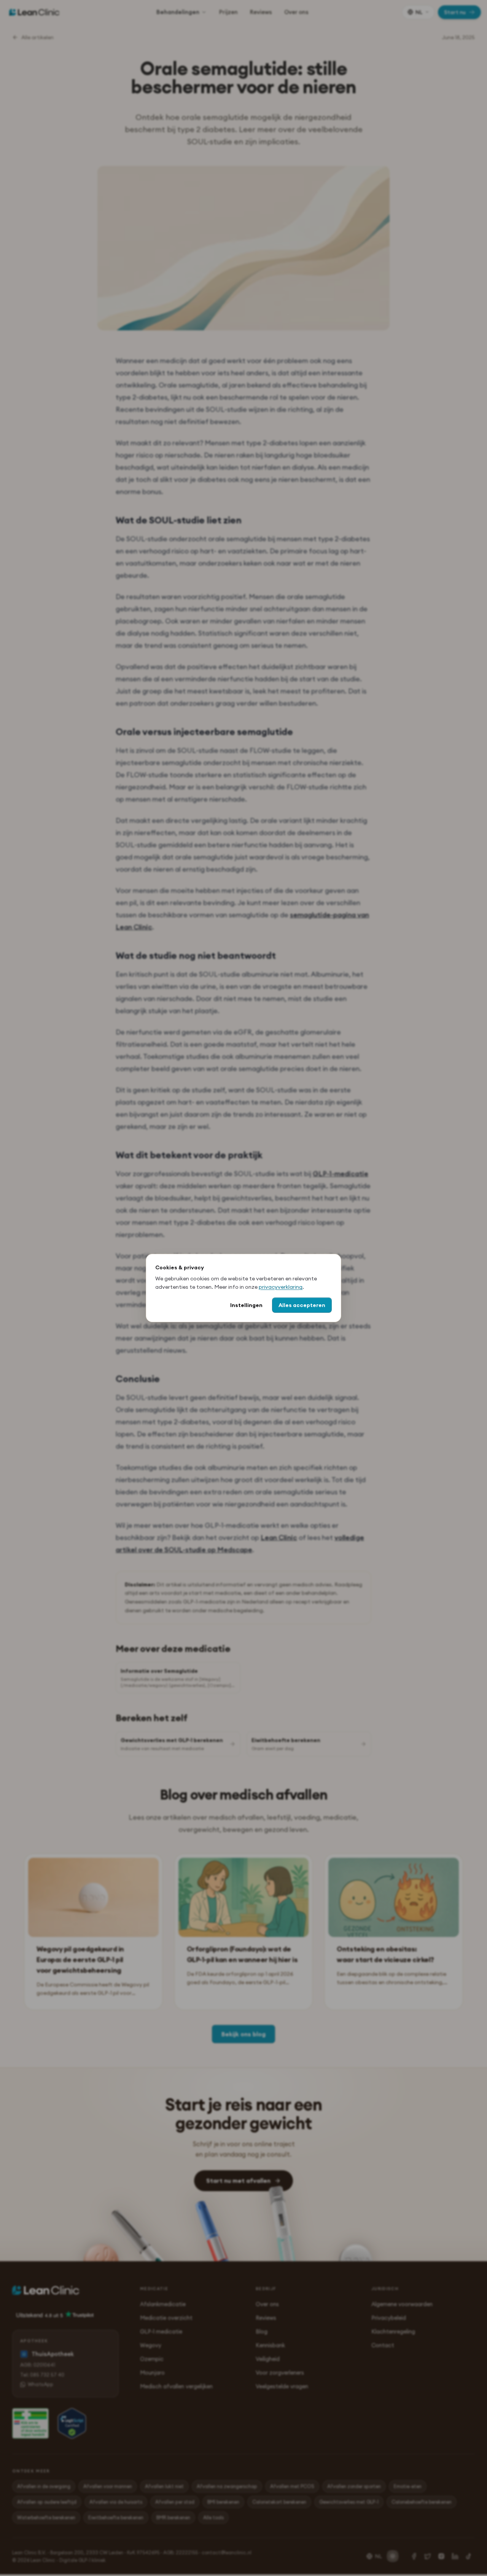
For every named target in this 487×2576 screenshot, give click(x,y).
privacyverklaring (281, 1287)
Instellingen (246, 1305)
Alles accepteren (302, 1305)
